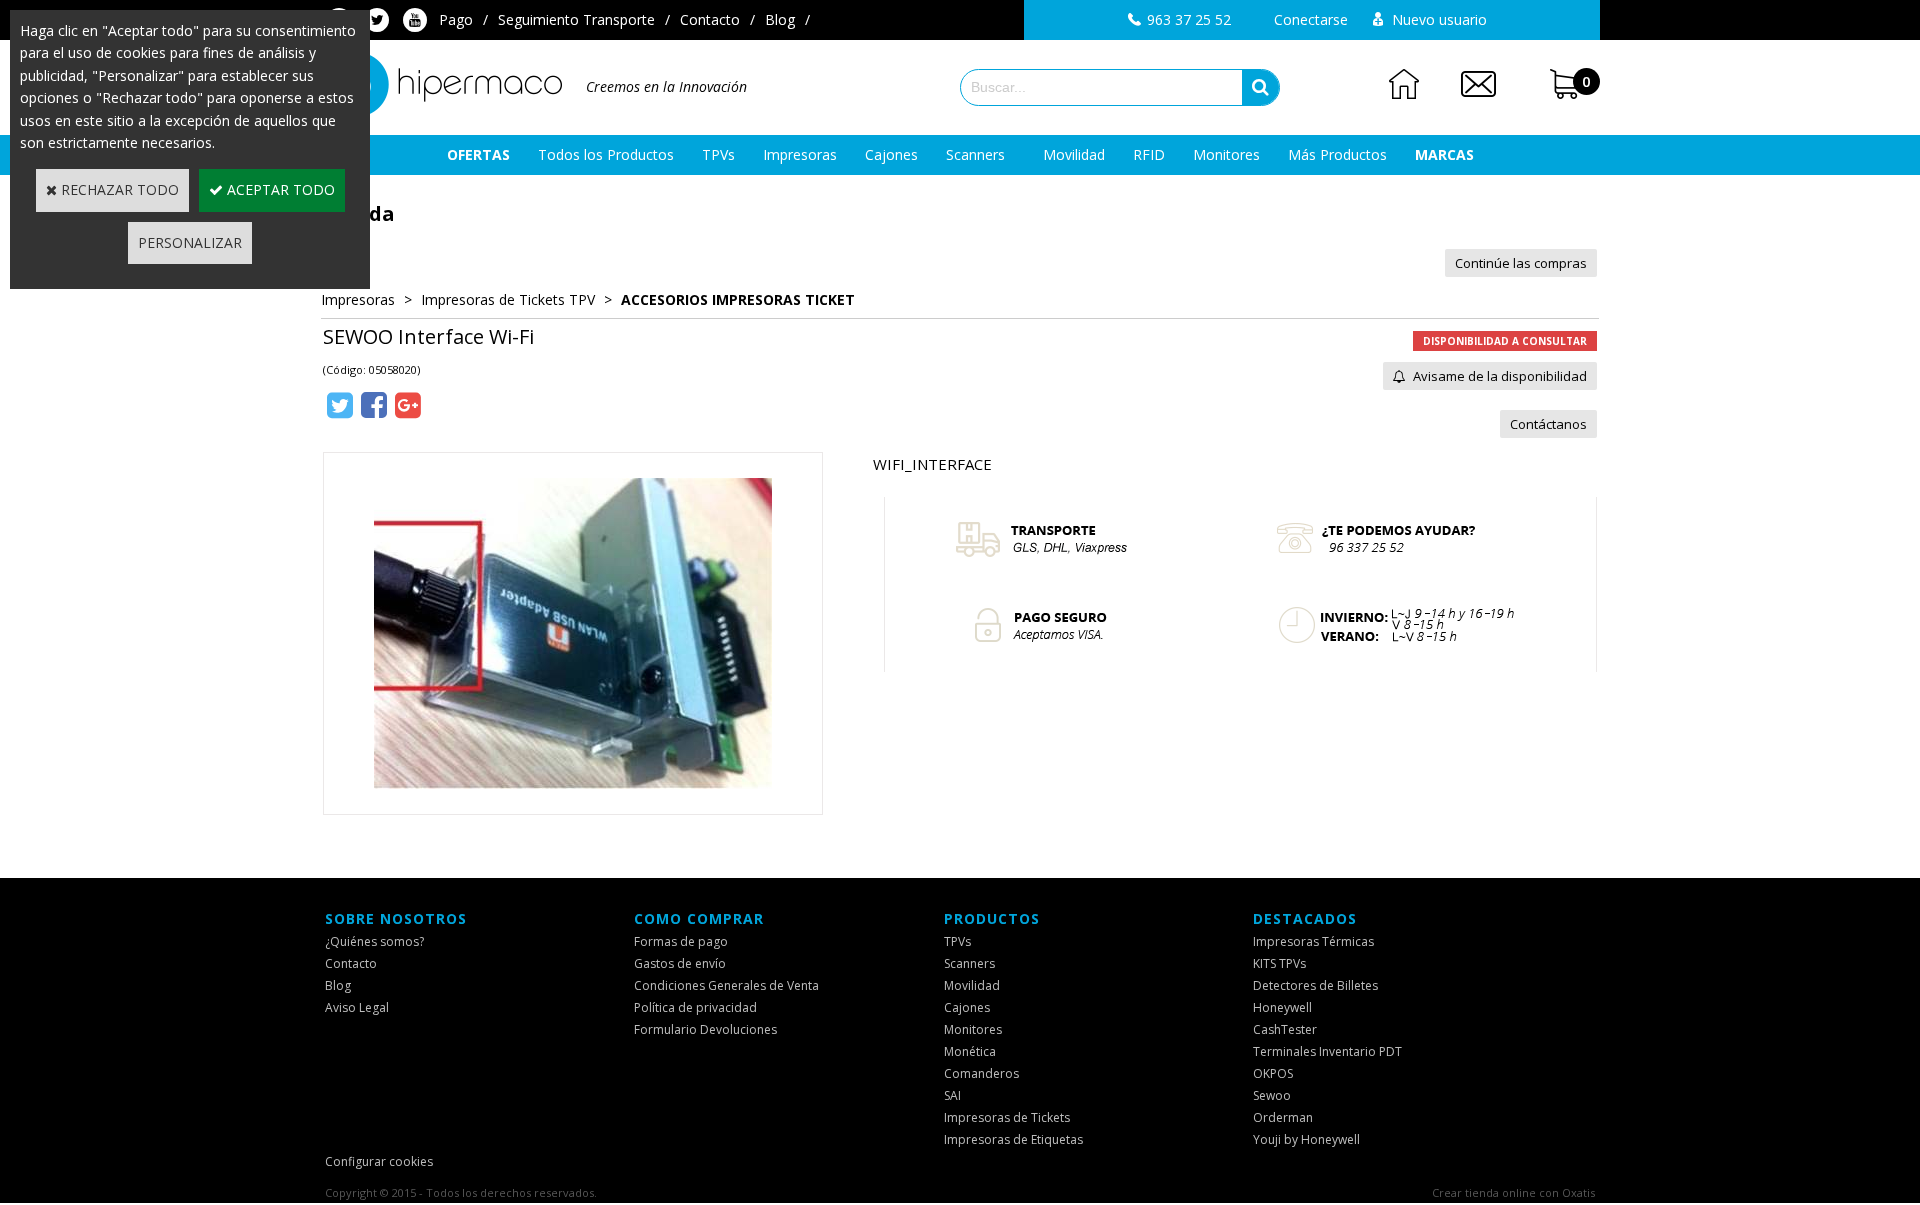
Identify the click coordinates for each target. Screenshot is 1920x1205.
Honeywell (1282, 1007)
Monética (970, 1051)
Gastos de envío (680, 963)
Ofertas (478, 154)
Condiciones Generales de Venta (726, 985)
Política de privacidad (695, 1007)
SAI (952, 1095)
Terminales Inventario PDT (1327, 1051)
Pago (456, 19)
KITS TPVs (1279, 963)
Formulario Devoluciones (705, 1029)
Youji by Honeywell (1306, 1139)
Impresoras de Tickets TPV (508, 299)
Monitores (1226, 154)
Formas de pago (681, 941)
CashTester (1285, 1029)
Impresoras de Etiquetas (1013, 1139)
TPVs (718, 154)
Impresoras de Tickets (1007, 1117)
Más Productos (1337, 154)
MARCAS (1444, 154)
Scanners (975, 154)
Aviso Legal (357, 1007)
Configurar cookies (379, 1161)
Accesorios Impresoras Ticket (738, 299)
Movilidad (1074, 154)
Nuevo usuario (1439, 19)
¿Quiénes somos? (374, 941)
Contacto (710, 19)
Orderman (1283, 1117)
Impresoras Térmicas (1313, 941)
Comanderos (981, 1073)
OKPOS (1273, 1073)
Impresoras (800, 154)
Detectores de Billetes (1315, 985)
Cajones (891, 154)
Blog (780, 19)
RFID (1149, 154)
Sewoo (1272, 1095)
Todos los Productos (606, 154)
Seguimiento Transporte (576, 19)
